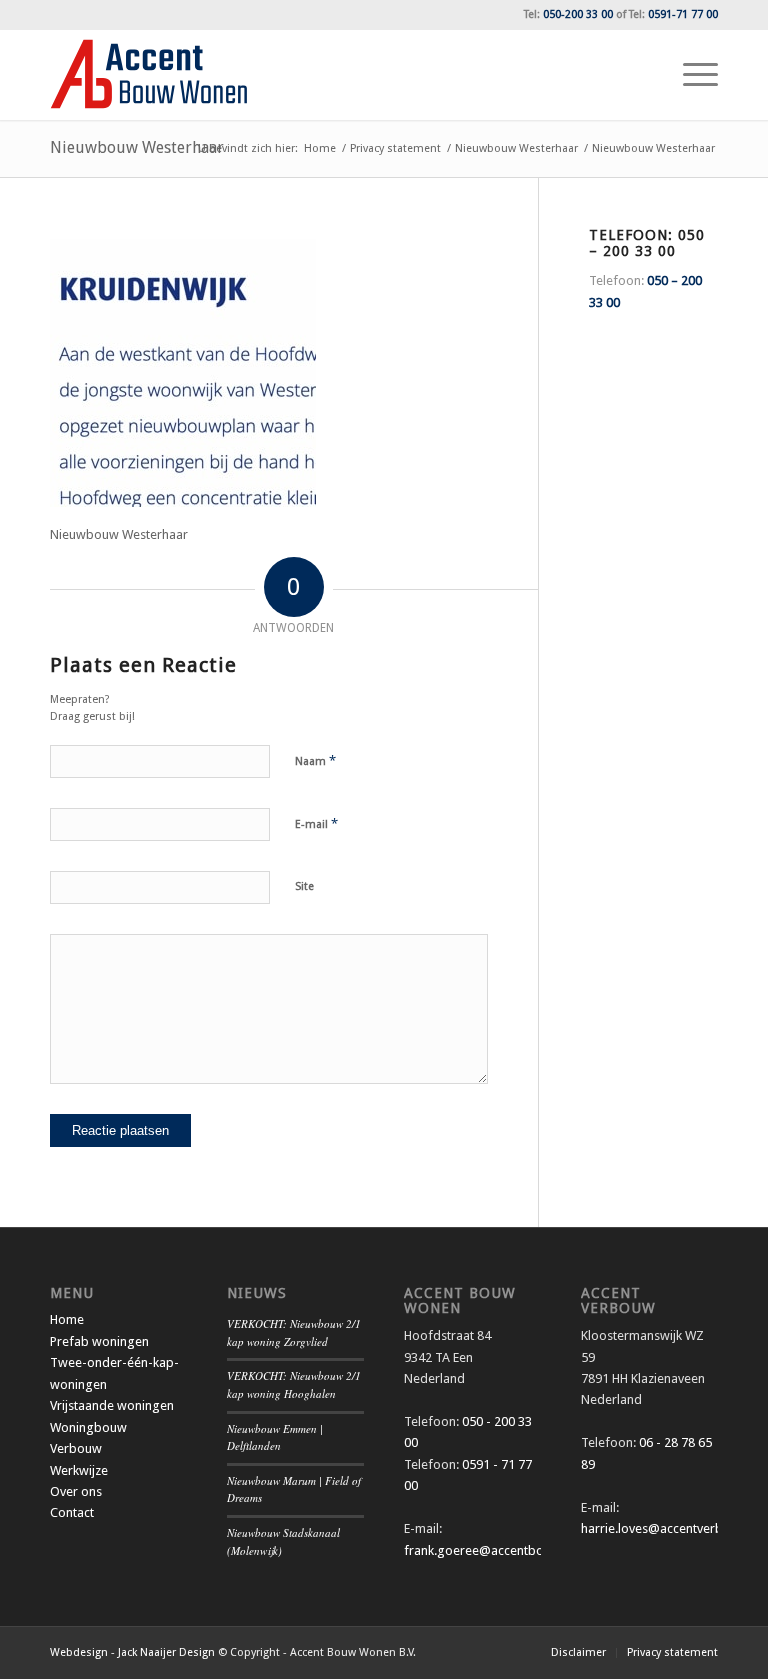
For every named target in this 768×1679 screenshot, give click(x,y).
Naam (315, 760)
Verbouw (76, 1448)
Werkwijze (79, 1470)
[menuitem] (690, 75)
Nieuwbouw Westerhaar (137, 147)
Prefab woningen (99, 1341)
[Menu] (690, 75)
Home (67, 1319)
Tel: (568, 14)
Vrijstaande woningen (112, 1405)
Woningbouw (88, 1427)
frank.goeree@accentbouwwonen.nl (508, 1550)
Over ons (76, 1491)
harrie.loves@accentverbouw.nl (671, 1528)
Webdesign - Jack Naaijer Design (132, 1652)
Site (304, 886)
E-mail (316, 823)
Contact (72, 1512)
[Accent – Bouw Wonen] (149, 75)
